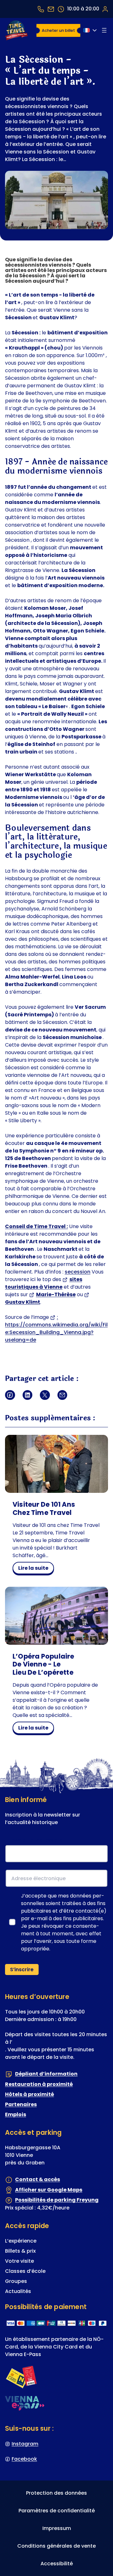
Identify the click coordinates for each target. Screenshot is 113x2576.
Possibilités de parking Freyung (57, 2200)
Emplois (16, 2114)
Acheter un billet (58, 30)
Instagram (25, 2443)
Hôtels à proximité (30, 2094)
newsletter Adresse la (35, 1840)
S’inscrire (22, 1970)
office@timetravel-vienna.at (51, 9)
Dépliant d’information (46, 2074)
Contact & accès (38, 2179)
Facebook (24, 2459)
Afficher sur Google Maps (49, 2190)
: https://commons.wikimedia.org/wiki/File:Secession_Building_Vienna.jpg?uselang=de (56, 1328)
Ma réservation (105, 9)
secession (78, 1272)
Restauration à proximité (39, 2084)
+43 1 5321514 (41, 9)
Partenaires (21, 2104)
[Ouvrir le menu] (104, 30)
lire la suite (36, 1569)
